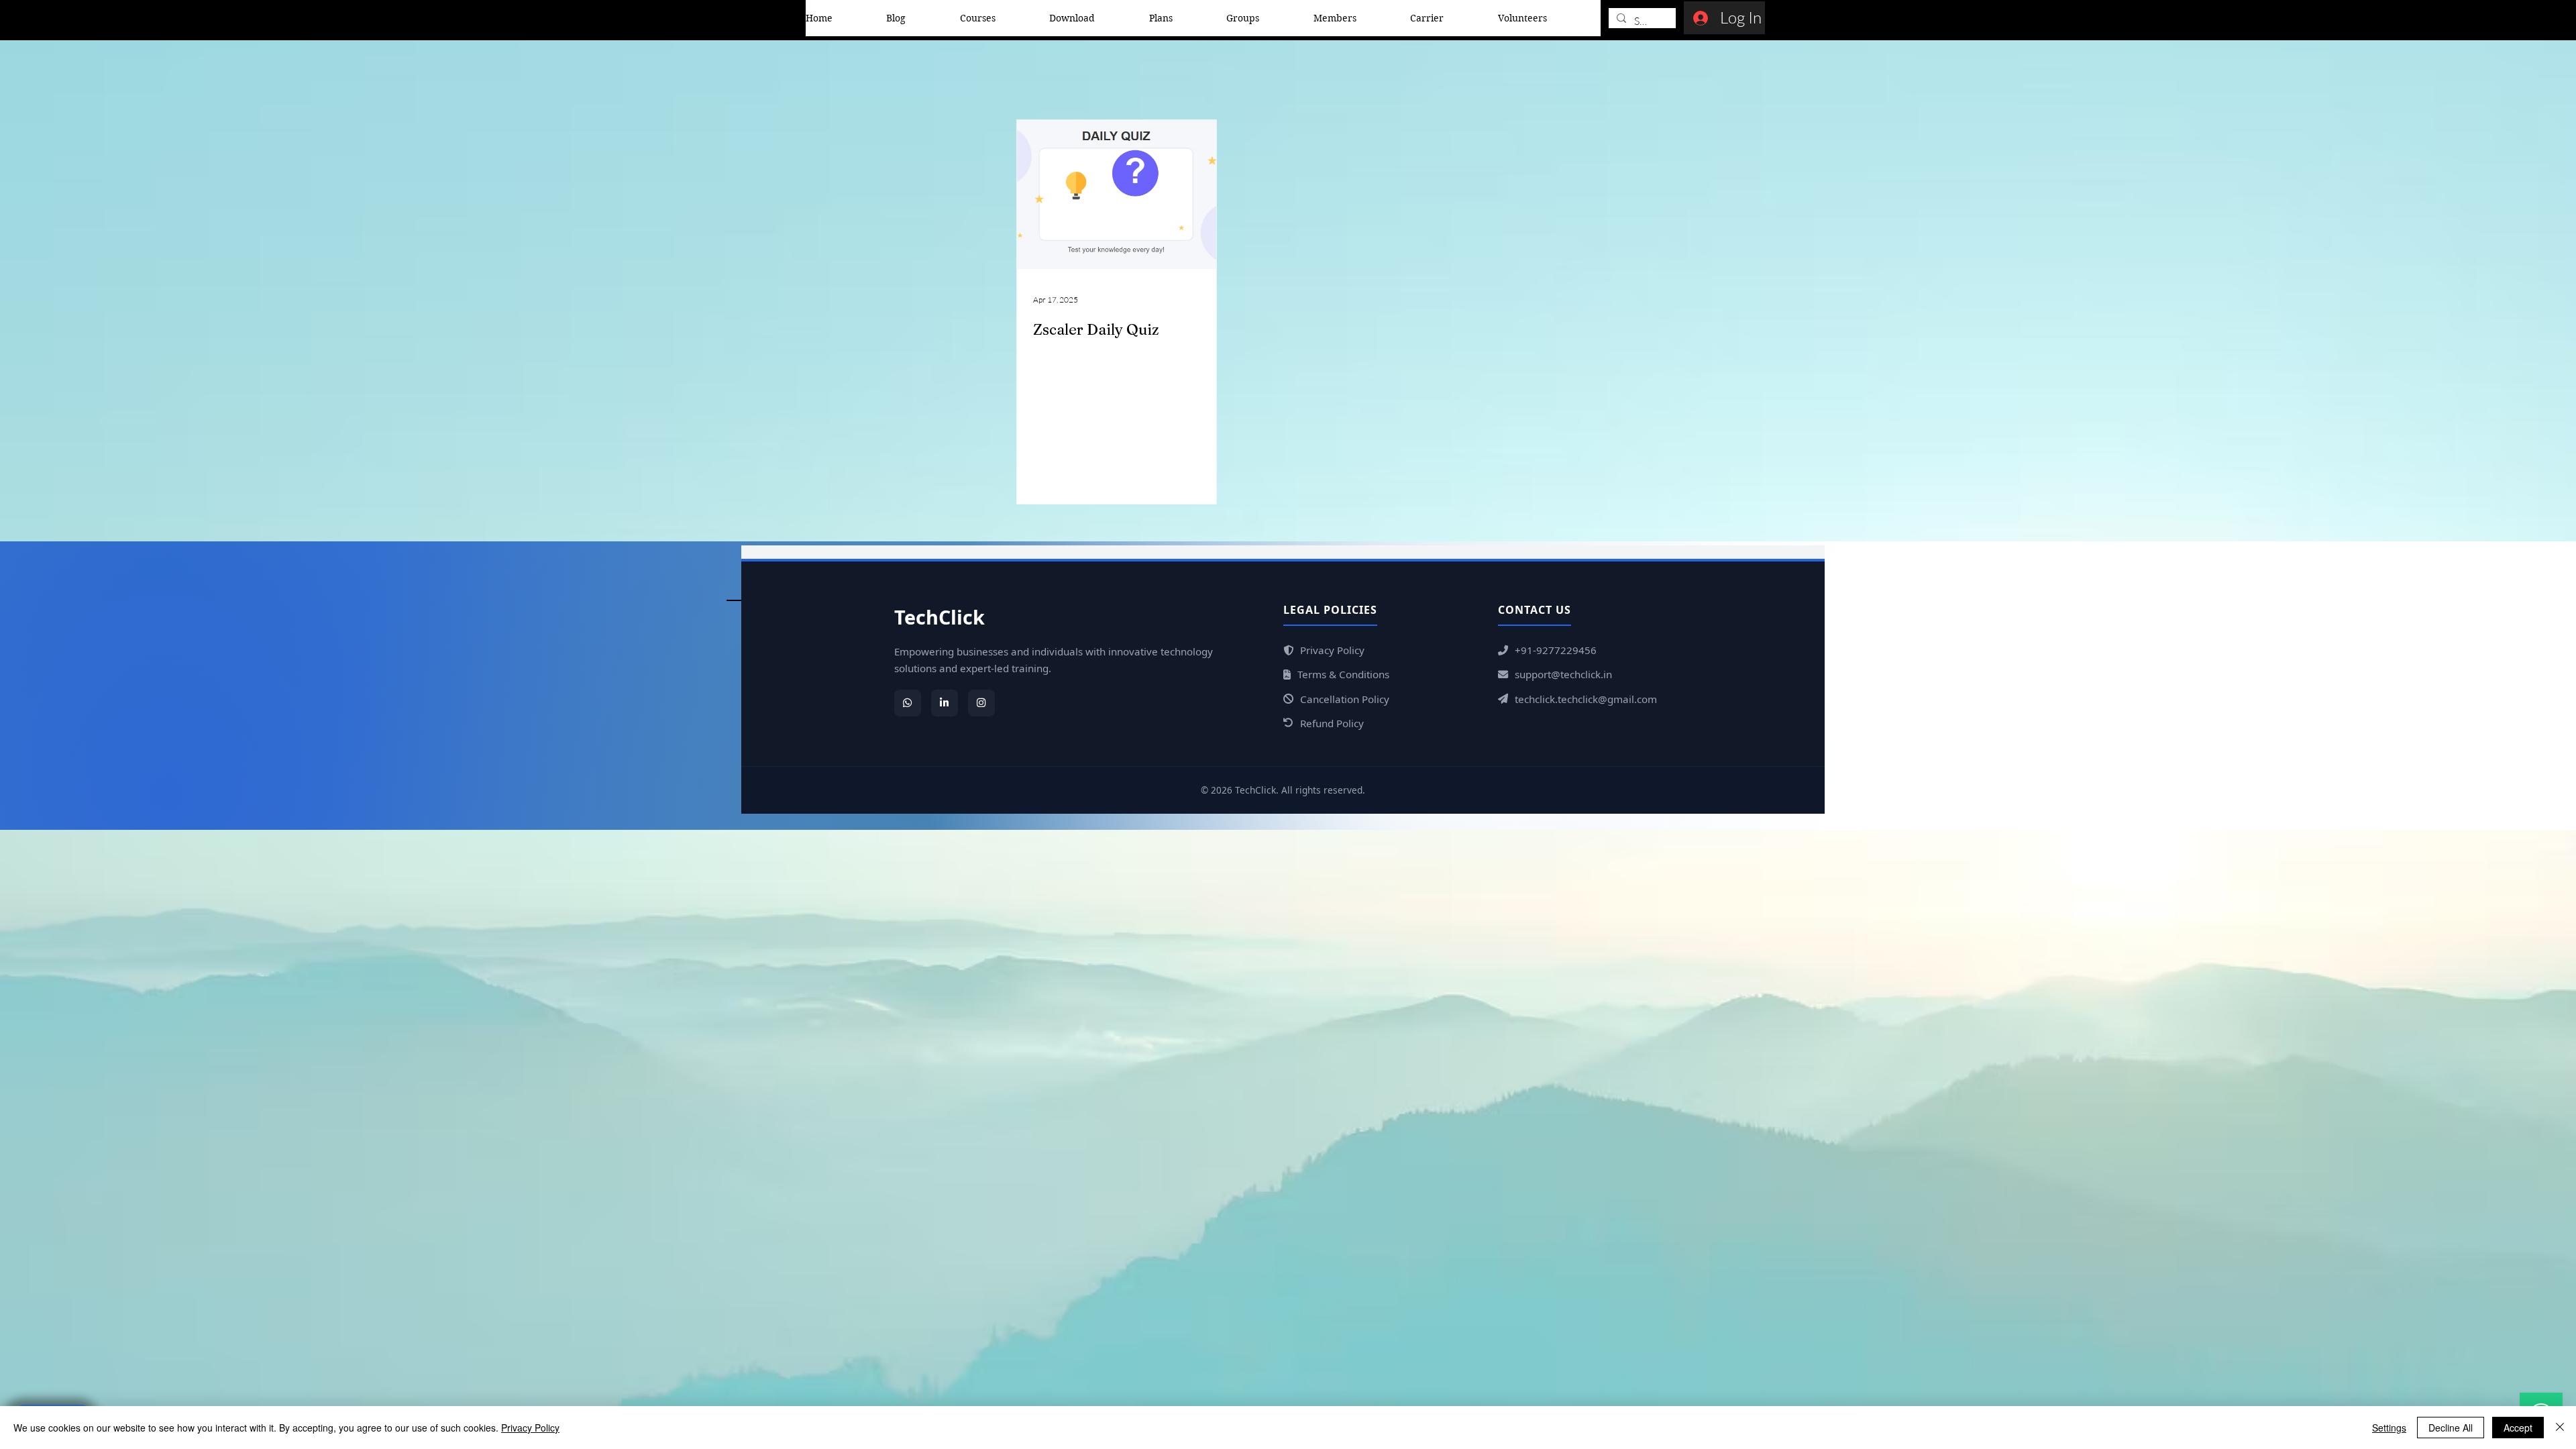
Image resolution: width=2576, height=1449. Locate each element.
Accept (2518, 1428)
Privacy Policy (530, 1428)
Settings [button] (2389, 1428)
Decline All (2451, 1428)
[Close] (2560, 1428)
